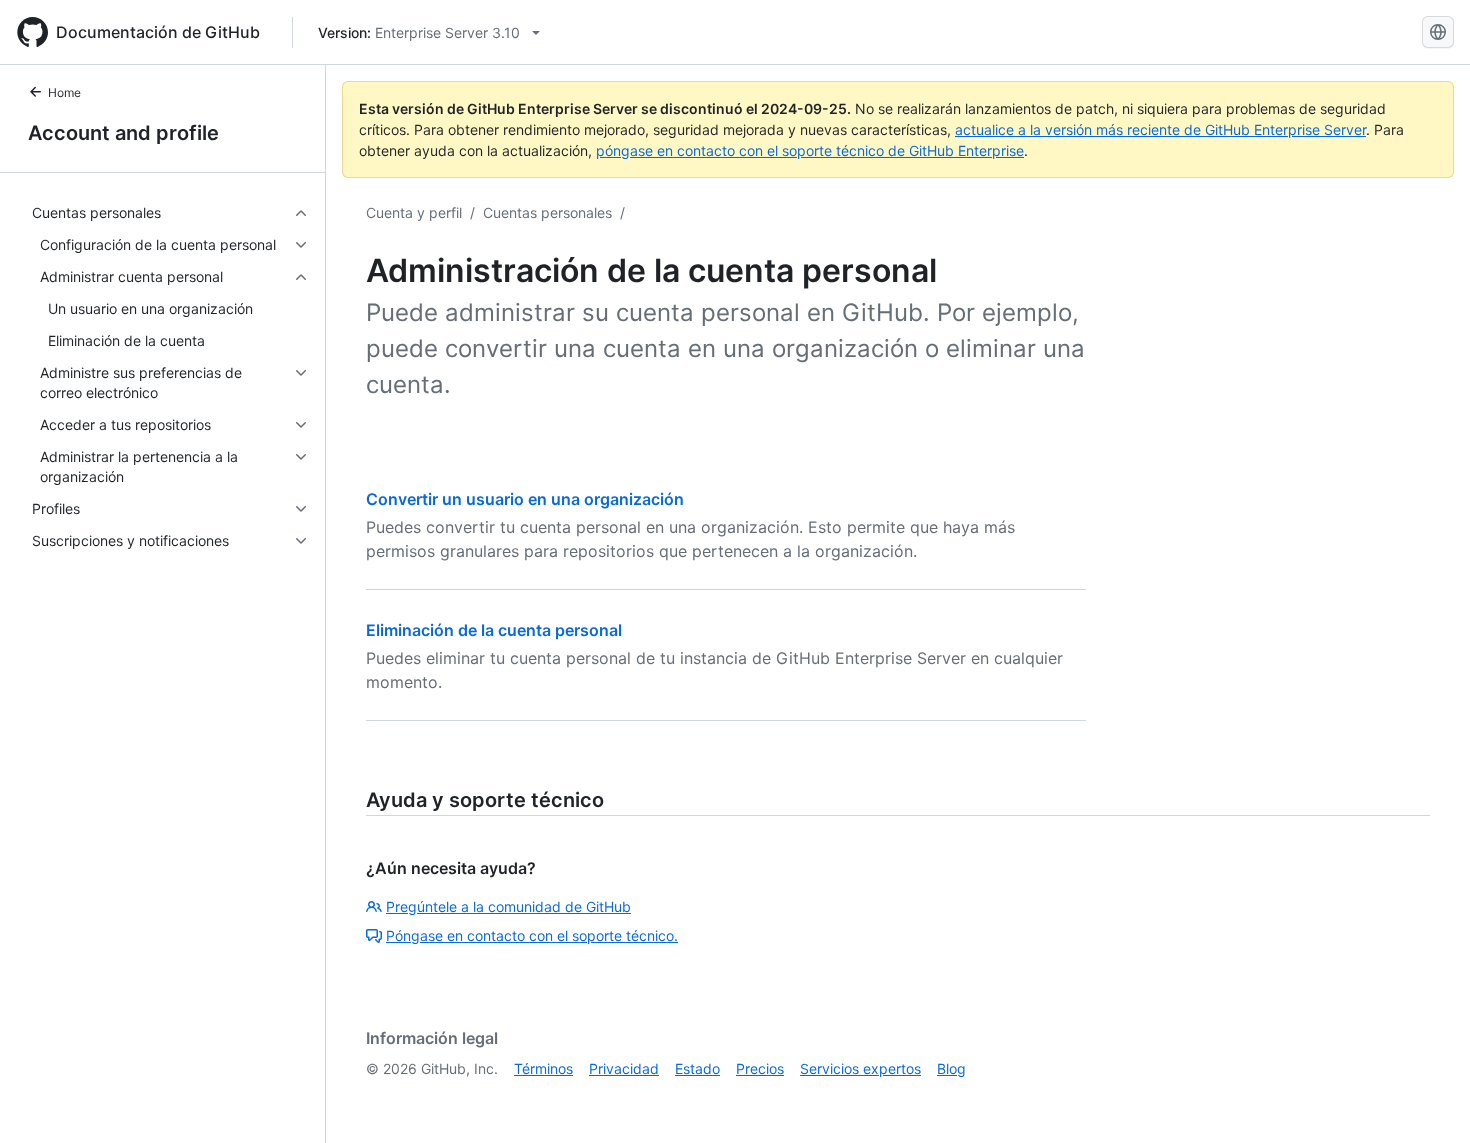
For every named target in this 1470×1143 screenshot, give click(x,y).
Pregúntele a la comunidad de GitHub (508, 906)
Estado (697, 1068)
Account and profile (123, 133)
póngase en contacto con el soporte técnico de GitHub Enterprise (810, 150)
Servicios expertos (860, 1068)
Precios (760, 1068)
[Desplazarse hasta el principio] (1426, 1099)
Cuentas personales (547, 212)
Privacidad (624, 1068)
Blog (951, 1068)
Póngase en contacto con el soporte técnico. (532, 935)
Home (64, 92)
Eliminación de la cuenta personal (494, 630)
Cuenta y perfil (414, 212)
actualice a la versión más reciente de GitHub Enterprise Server (1160, 129)
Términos (543, 1068)
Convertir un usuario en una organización (525, 499)
